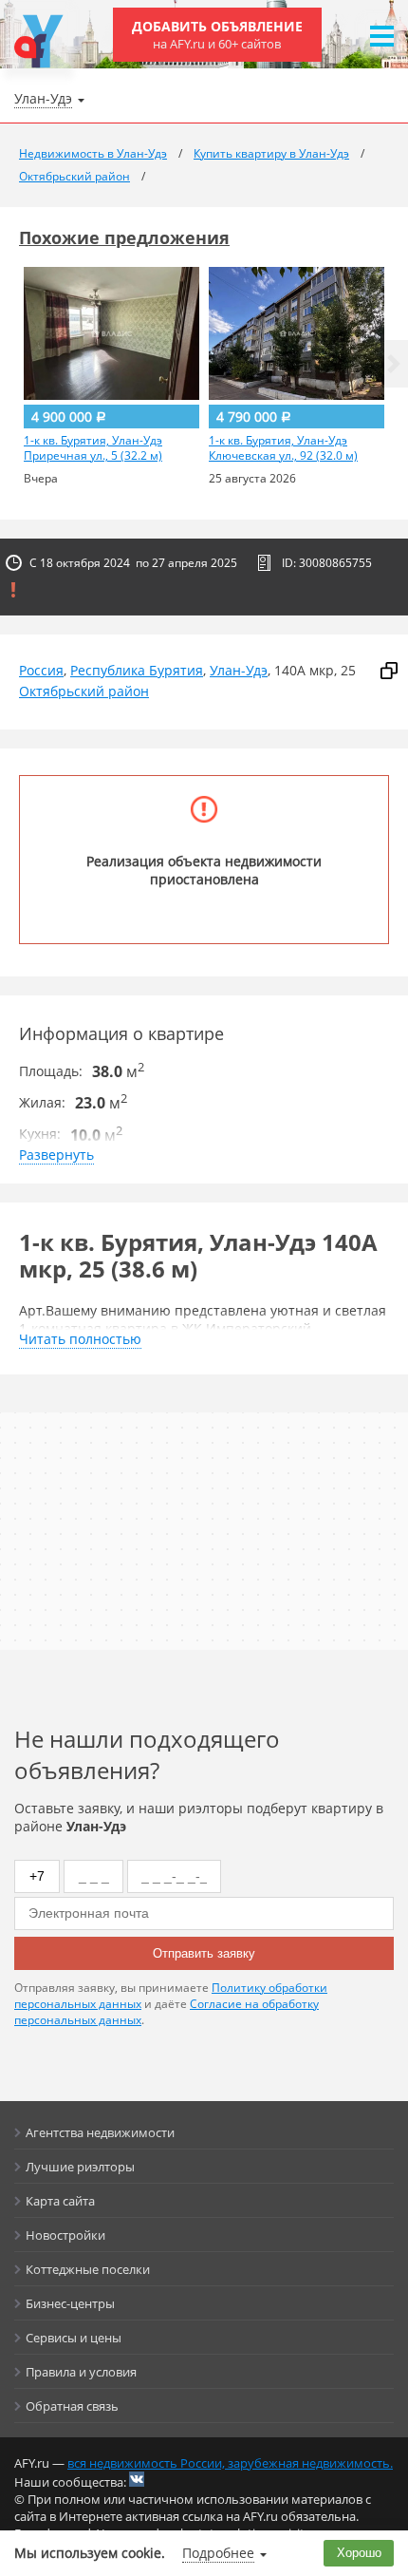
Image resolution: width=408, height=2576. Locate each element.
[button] (394, 364)
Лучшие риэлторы (80, 2167)
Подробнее (218, 2553)
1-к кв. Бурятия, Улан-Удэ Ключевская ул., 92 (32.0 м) (283, 448)
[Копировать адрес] (389, 671)
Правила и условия (81, 2372)
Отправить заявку (204, 1953)
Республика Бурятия (137, 670)
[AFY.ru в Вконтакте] (137, 2479)
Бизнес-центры (70, 2303)
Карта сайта (60, 2201)
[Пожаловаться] (13, 590)
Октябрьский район (84, 691)
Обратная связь (72, 2406)
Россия (41, 670)
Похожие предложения (124, 237)
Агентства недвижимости (100, 2132)
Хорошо (359, 2553)
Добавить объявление (217, 35)
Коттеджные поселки (88, 2269)
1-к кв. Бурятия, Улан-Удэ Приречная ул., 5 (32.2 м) (93, 448)
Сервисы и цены (74, 2338)
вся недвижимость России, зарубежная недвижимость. (230, 2463)
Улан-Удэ (239, 670)
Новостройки (65, 2235)
